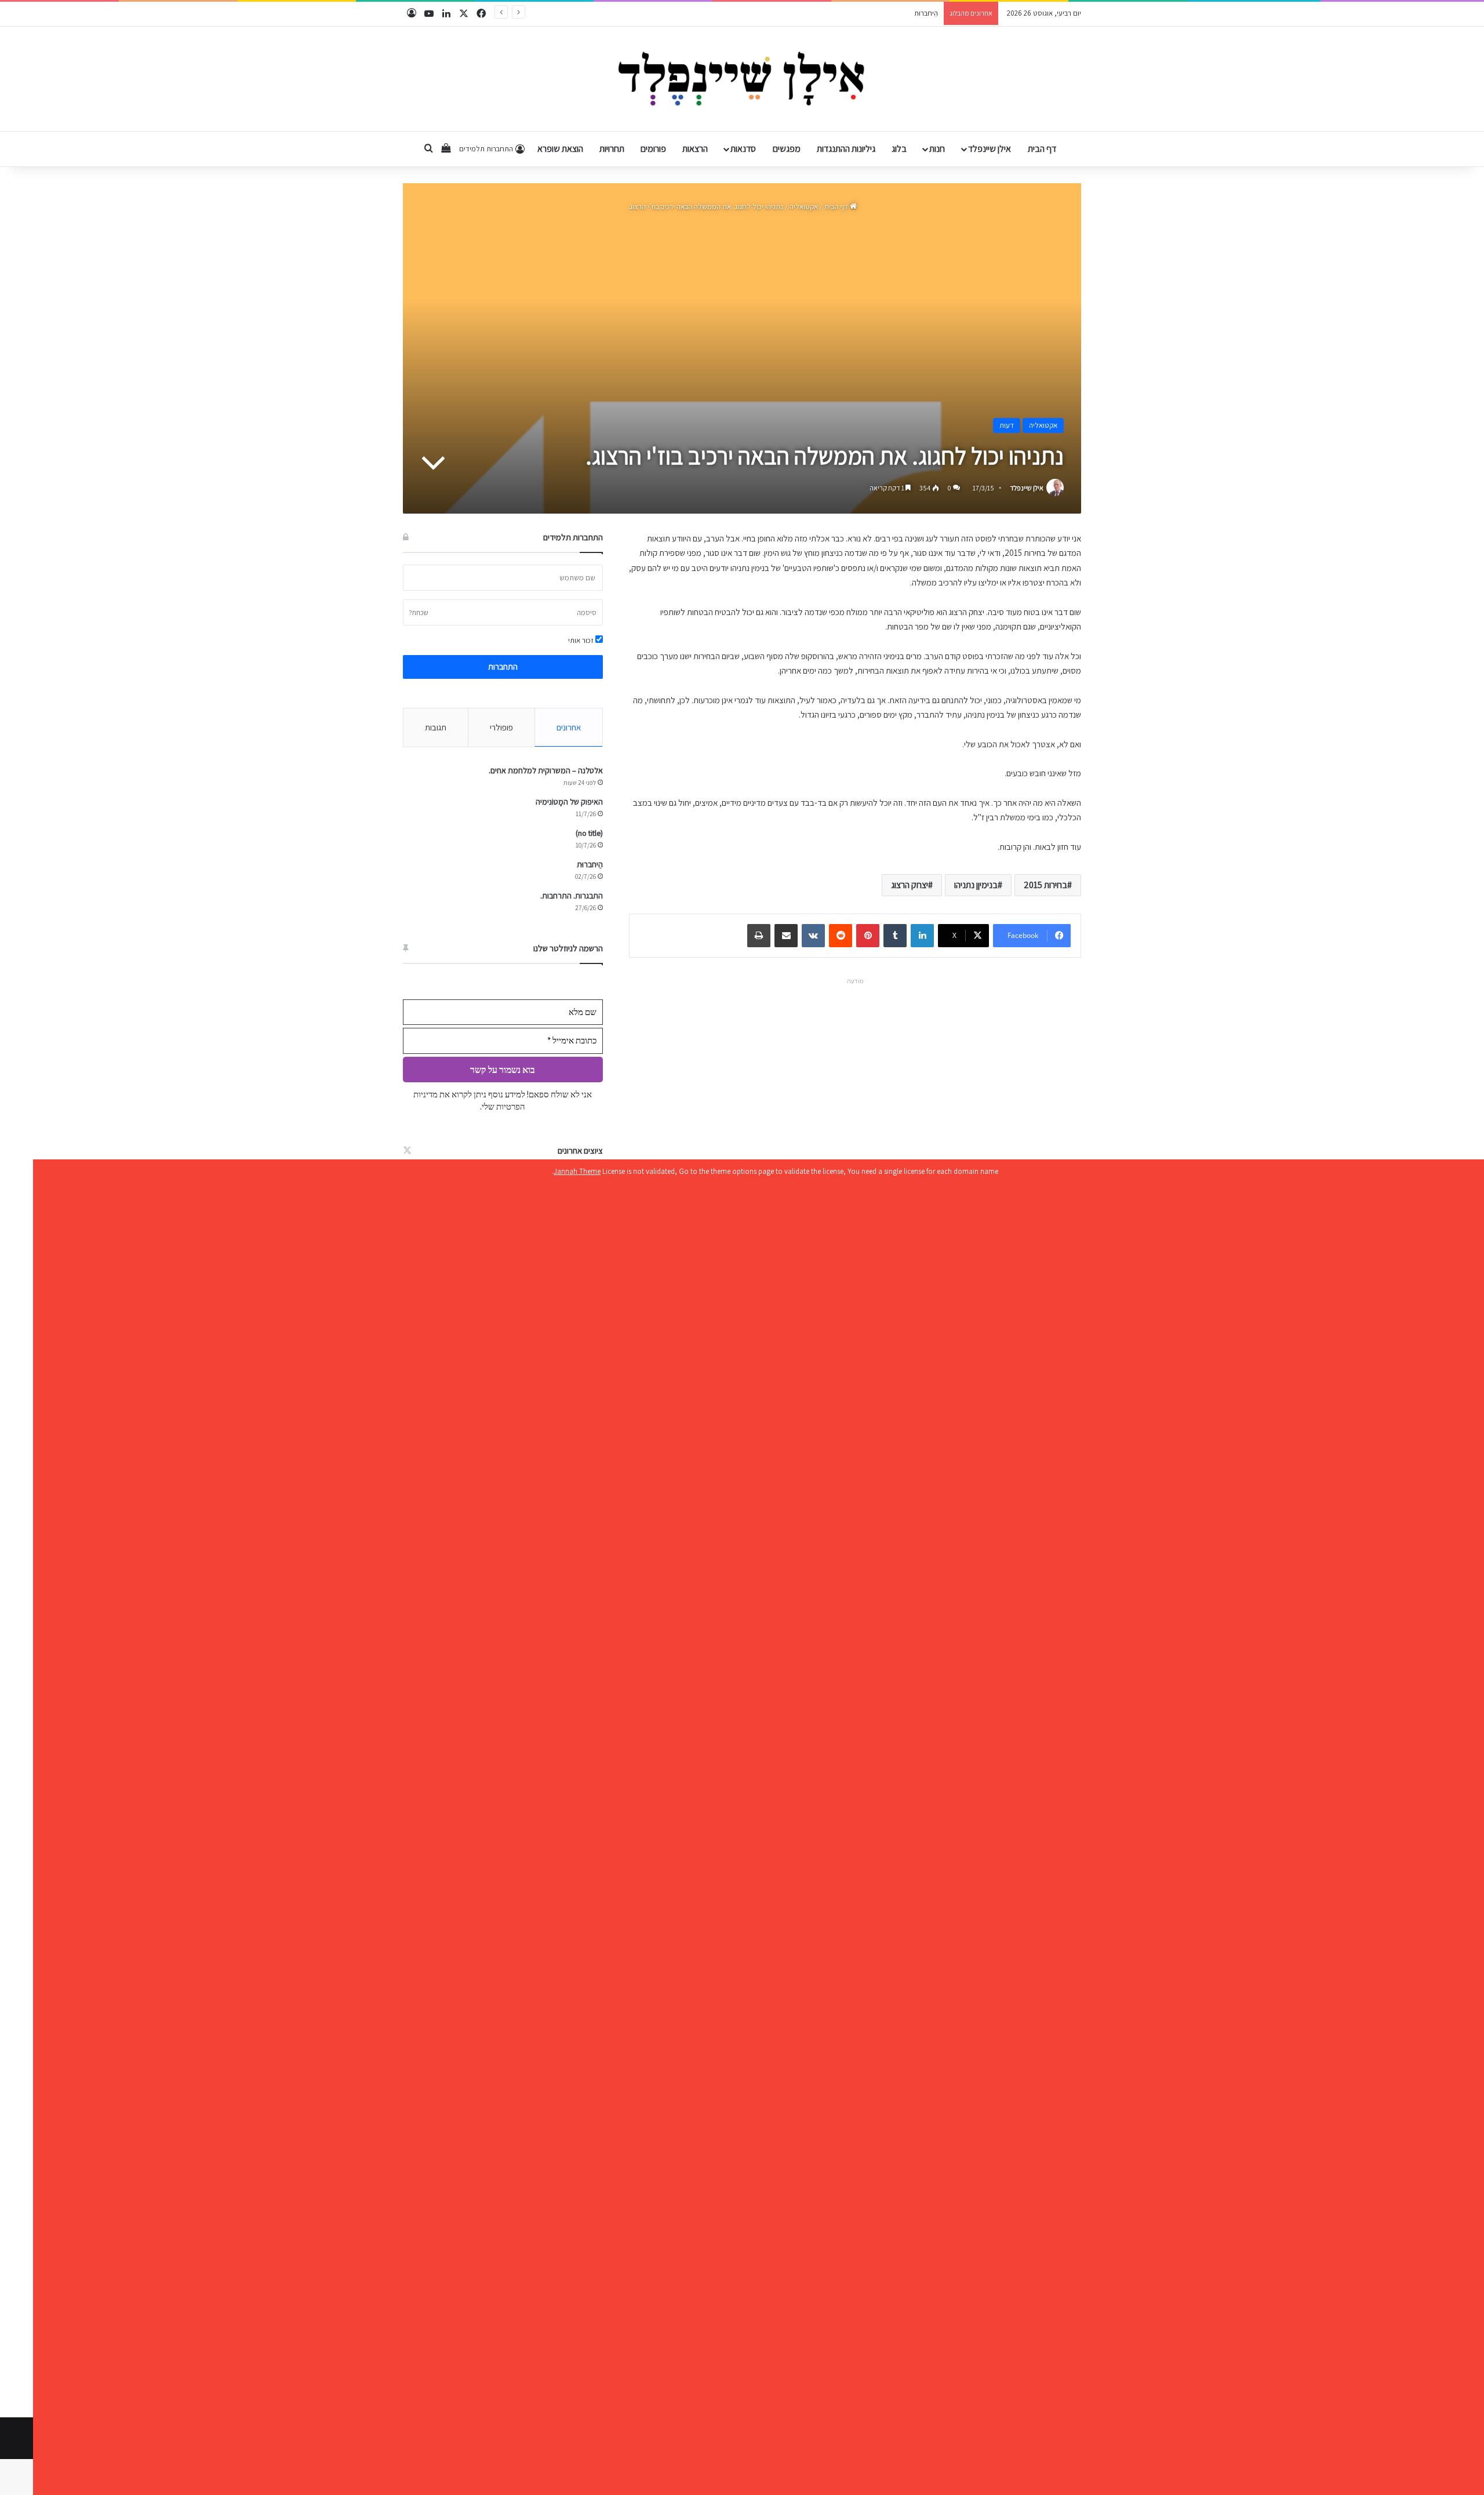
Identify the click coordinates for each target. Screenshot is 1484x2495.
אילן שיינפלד (990, 149)
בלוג (899, 149)
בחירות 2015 (1045, 885)
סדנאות (743, 149)
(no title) (589, 833)
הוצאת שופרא (560, 149)
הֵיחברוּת (590, 864)
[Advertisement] (855, 1070)
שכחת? (419, 612)
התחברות (503, 667)
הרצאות (695, 149)
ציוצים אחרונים (580, 1150)
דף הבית (1042, 149)
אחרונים (569, 727)
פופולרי (501, 727)
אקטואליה (804, 207)
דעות (1007, 425)
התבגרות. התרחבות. (910, 13)
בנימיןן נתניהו (976, 885)
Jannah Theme (577, 1171)
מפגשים (787, 149)
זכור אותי (582, 640)
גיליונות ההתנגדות (846, 149)
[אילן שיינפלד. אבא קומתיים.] (742, 79)
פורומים (653, 149)
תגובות (436, 727)
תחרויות (612, 149)
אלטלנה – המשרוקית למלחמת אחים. (546, 770)
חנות (937, 149)
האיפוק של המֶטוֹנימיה (569, 802)
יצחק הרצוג (910, 885)
